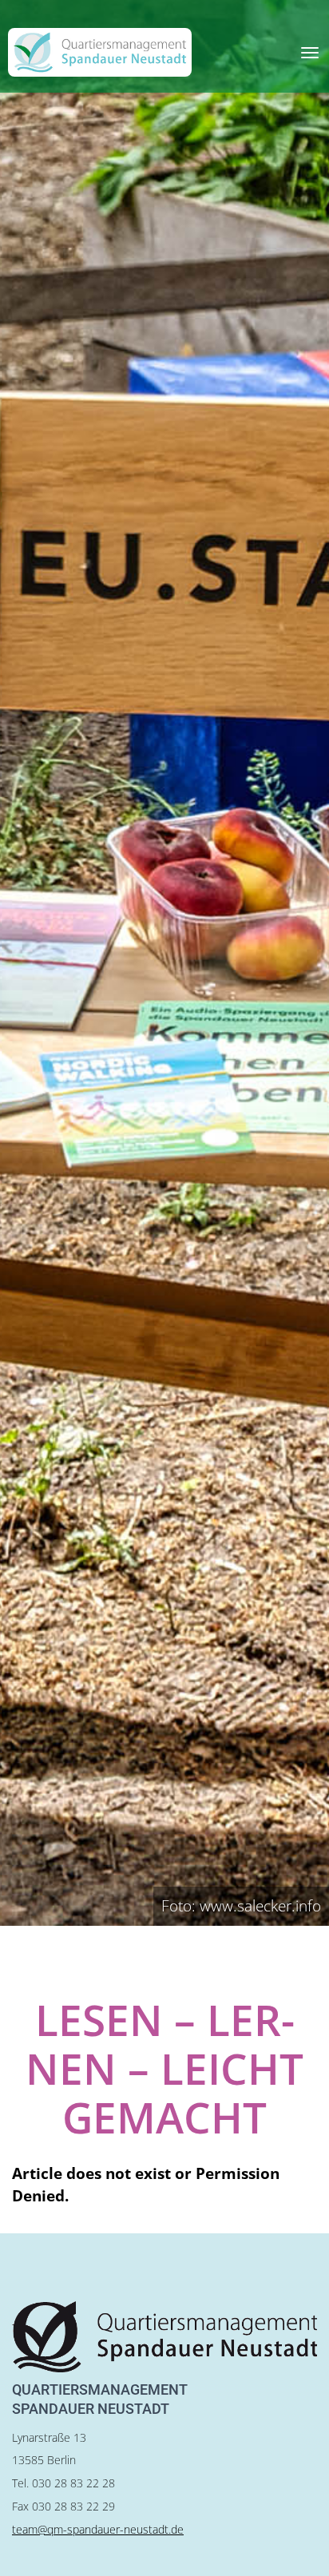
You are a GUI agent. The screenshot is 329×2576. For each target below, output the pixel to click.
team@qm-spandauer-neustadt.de (98, 2529)
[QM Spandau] (100, 52)
